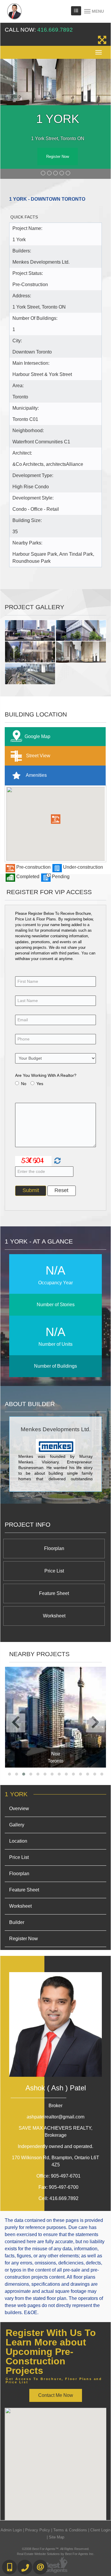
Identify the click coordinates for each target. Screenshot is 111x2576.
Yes (40, 1084)
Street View (38, 756)
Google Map (37, 736)
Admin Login (11, 2530)
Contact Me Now (56, 2396)
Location (18, 1841)
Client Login (100, 2530)
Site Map (57, 2537)
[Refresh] (57, 1161)
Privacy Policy (38, 2530)
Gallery (17, 1825)
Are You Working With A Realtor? (46, 1075)
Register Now (58, 157)
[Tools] (76, 11)
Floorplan (54, 1549)
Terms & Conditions (70, 2530)
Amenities (36, 775)
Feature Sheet (54, 1594)
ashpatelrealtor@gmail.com (55, 2117)
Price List (54, 1571)
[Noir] (55, 1717)
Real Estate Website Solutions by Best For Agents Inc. (56, 2554)
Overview (19, 1809)
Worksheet (54, 1616)
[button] (56, 819)
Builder (17, 1923)
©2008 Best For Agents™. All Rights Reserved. (56, 2549)
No (24, 1084)
